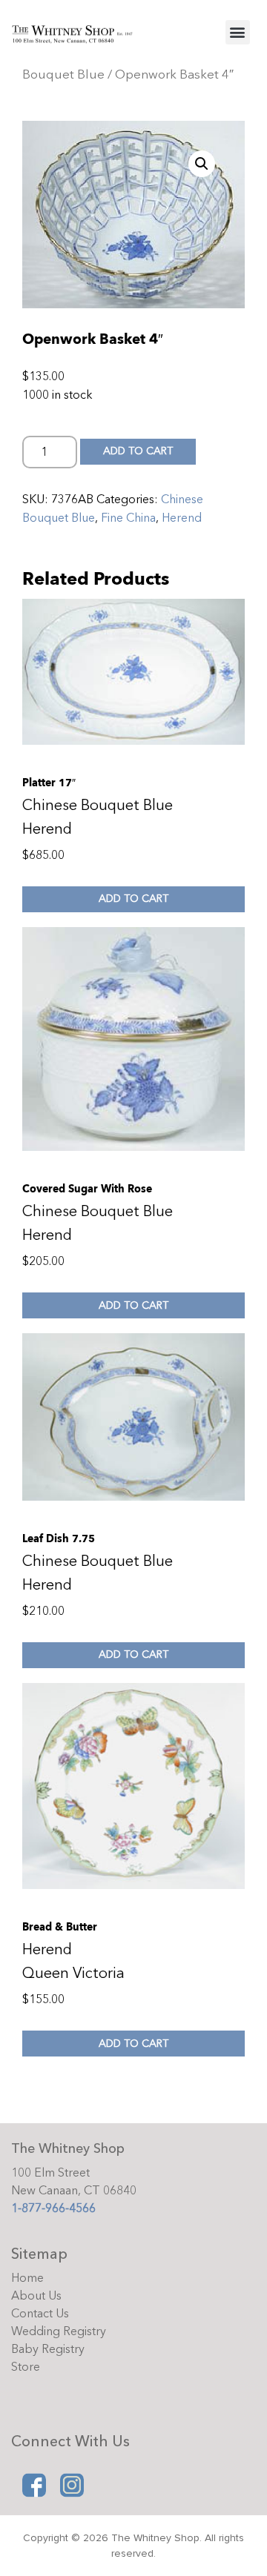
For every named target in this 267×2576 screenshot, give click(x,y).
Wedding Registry (59, 2331)
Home (27, 2278)
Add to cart (138, 451)
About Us (36, 2296)
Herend (182, 518)
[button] (238, 32)
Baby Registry (48, 2349)
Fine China (128, 518)
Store (26, 2367)
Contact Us (40, 2314)
